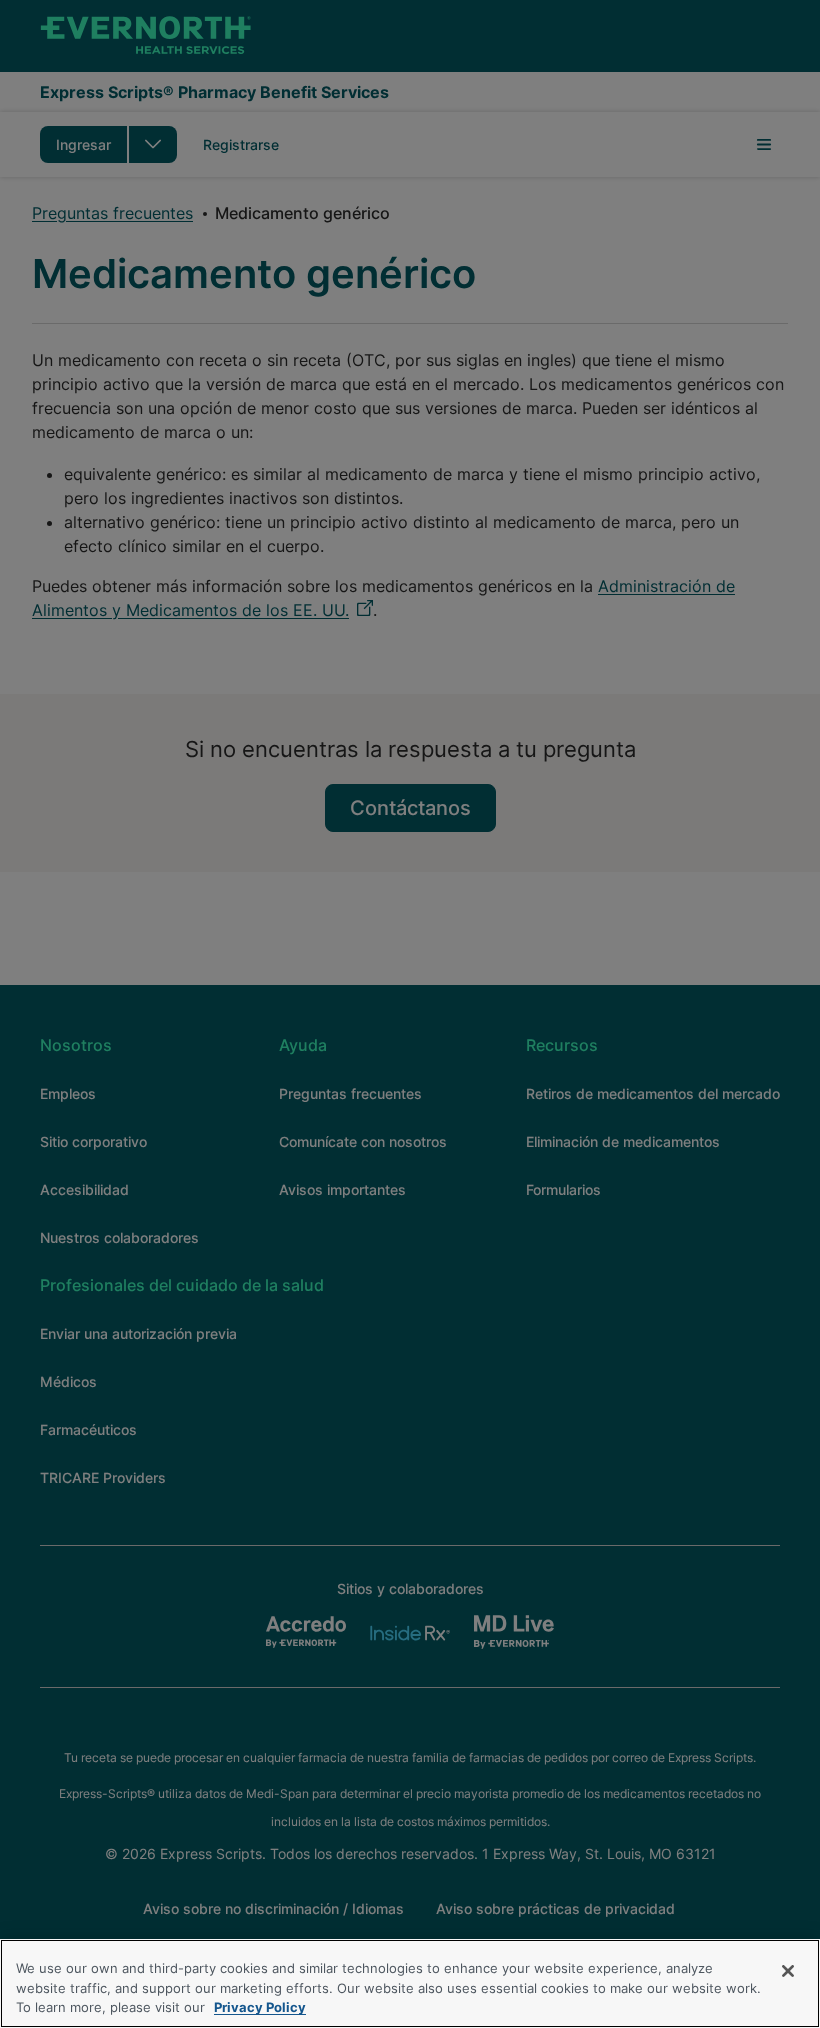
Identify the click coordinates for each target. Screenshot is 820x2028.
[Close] (788, 1971)
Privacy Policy (260, 2007)
